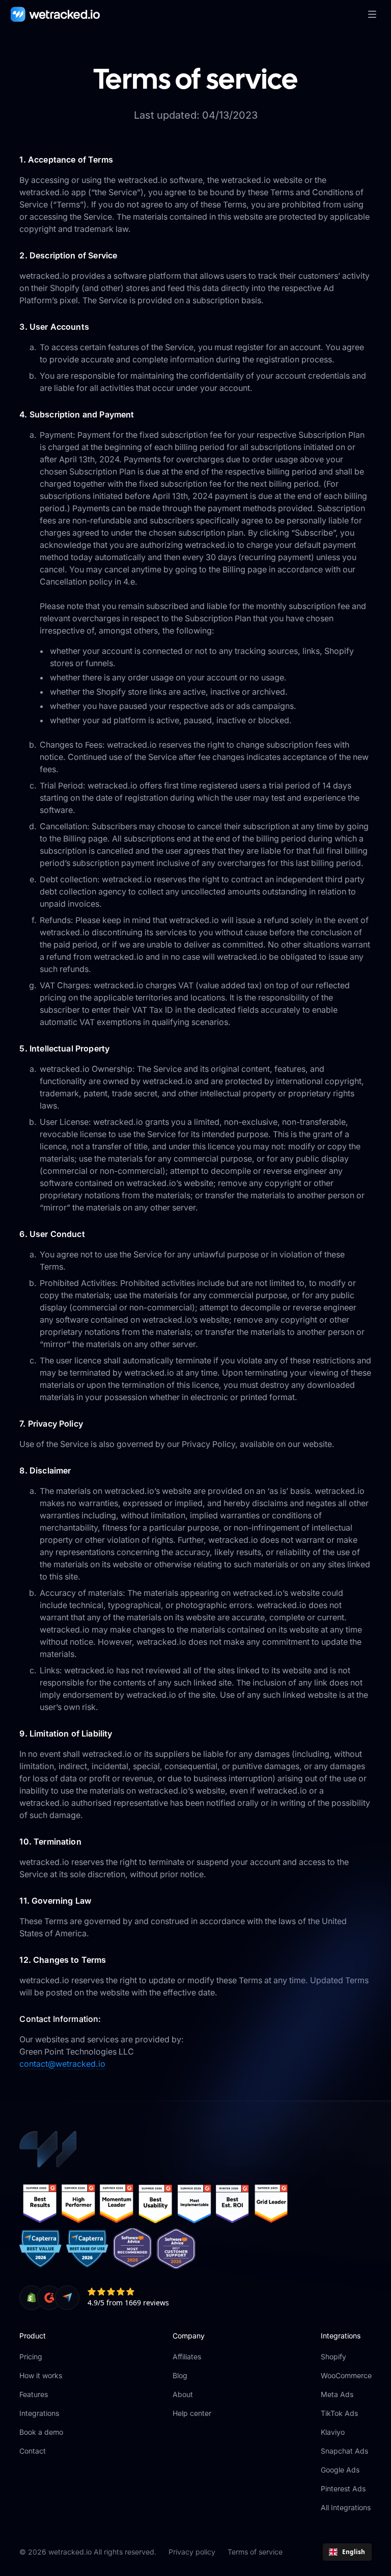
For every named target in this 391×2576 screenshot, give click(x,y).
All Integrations (346, 2507)
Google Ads (340, 2470)
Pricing (31, 2357)
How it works (41, 2375)
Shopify (333, 2357)
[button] (372, 14)
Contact (33, 2451)
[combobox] (347, 2552)
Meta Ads (337, 2394)
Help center (192, 2413)
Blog (180, 2375)
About (183, 2394)
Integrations (39, 2413)
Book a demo (41, 2432)
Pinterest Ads (343, 2489)
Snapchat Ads (344, 2451)
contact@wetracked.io (62, 2064)
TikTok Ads (339, 2413)
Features (34, 2394)
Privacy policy (192, 2552)
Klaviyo (333, 2432)
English (354, 2552)
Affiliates (187, 2357)
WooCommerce (346, 2375)
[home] (55, 14)
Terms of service (255, 2552)
